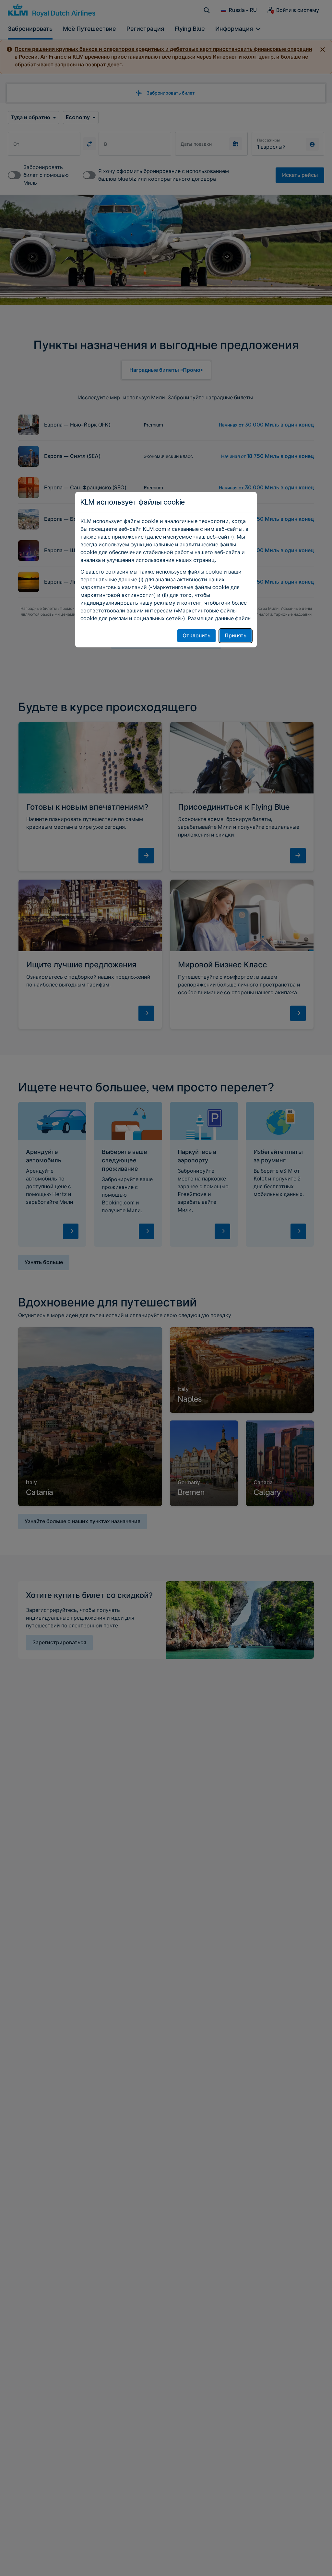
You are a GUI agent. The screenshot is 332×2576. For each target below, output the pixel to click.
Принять (236, 636)
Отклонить (196, 636)
